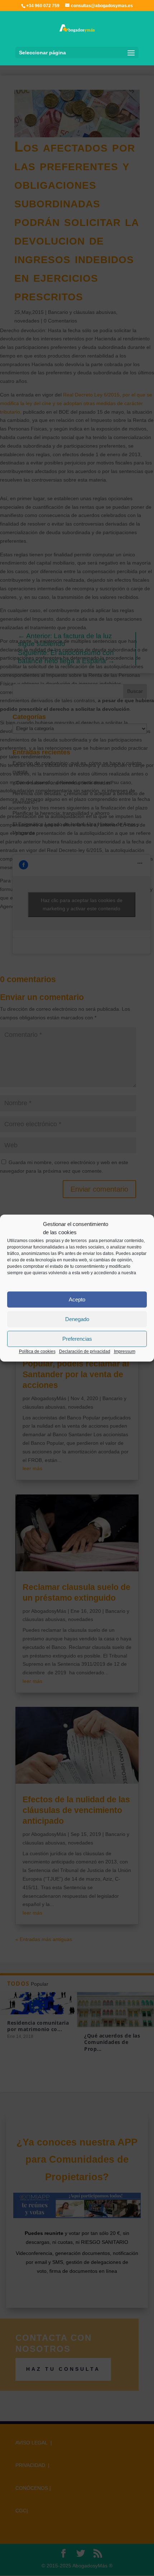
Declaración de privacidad (85, 1351)
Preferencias (77, 1339)
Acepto (77, 1299)
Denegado (77, 1319)
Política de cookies (37, 1351)
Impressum (125, 1351)
